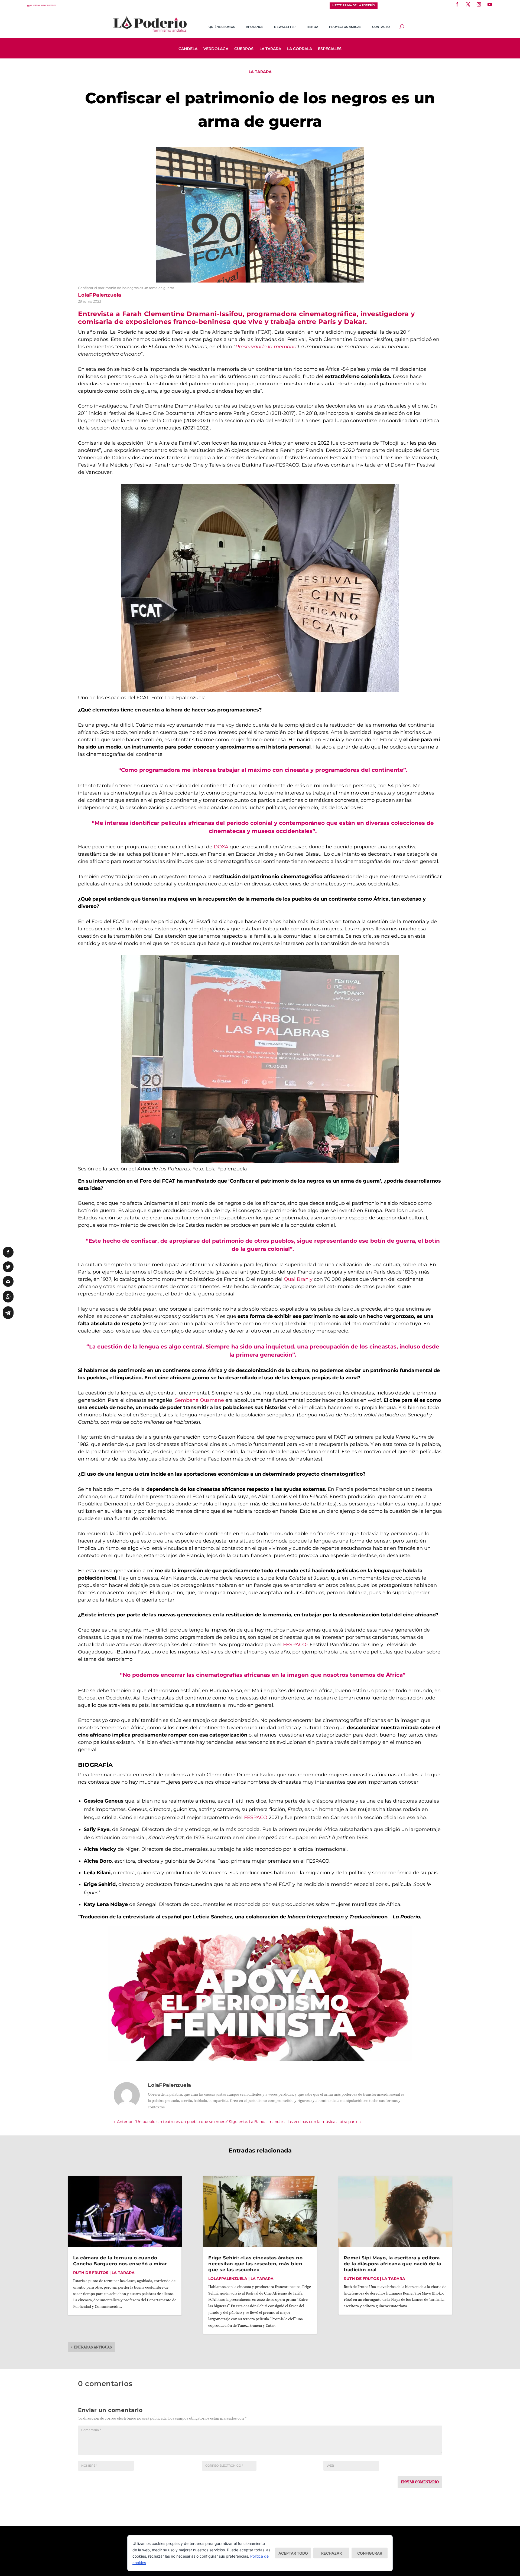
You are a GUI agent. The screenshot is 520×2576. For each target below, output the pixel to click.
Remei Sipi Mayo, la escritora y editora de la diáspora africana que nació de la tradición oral (392, 2264)
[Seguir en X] (468, 4)
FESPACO (256, 1817)
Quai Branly (298, 1279)
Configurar (370, 2553)
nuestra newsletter (43, 6)
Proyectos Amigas (345, 27)
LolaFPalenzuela (228, 2279)
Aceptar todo (293, 2553)
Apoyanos (255, 27)
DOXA (221, 847)
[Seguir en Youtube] (490, 4)
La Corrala (300, 49)
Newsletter (285, 27)
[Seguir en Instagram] (479, 4)
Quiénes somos (222, 27)
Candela (188, 49)
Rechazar (331, 2553)
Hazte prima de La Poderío (354, 5)
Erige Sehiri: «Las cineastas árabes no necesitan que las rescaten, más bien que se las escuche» (255, 2264)
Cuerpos (244, 49)
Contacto (381, 27)
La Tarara (270, 49)
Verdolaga (216, 49)
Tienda (312, 27)
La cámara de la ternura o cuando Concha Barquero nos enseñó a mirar (120, 2261)
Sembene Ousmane (200, 1400)
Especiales (330, 49)
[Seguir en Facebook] (457, 4)
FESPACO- (296, 1645)
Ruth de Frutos (91, 2273)
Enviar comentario (420, 2482)
